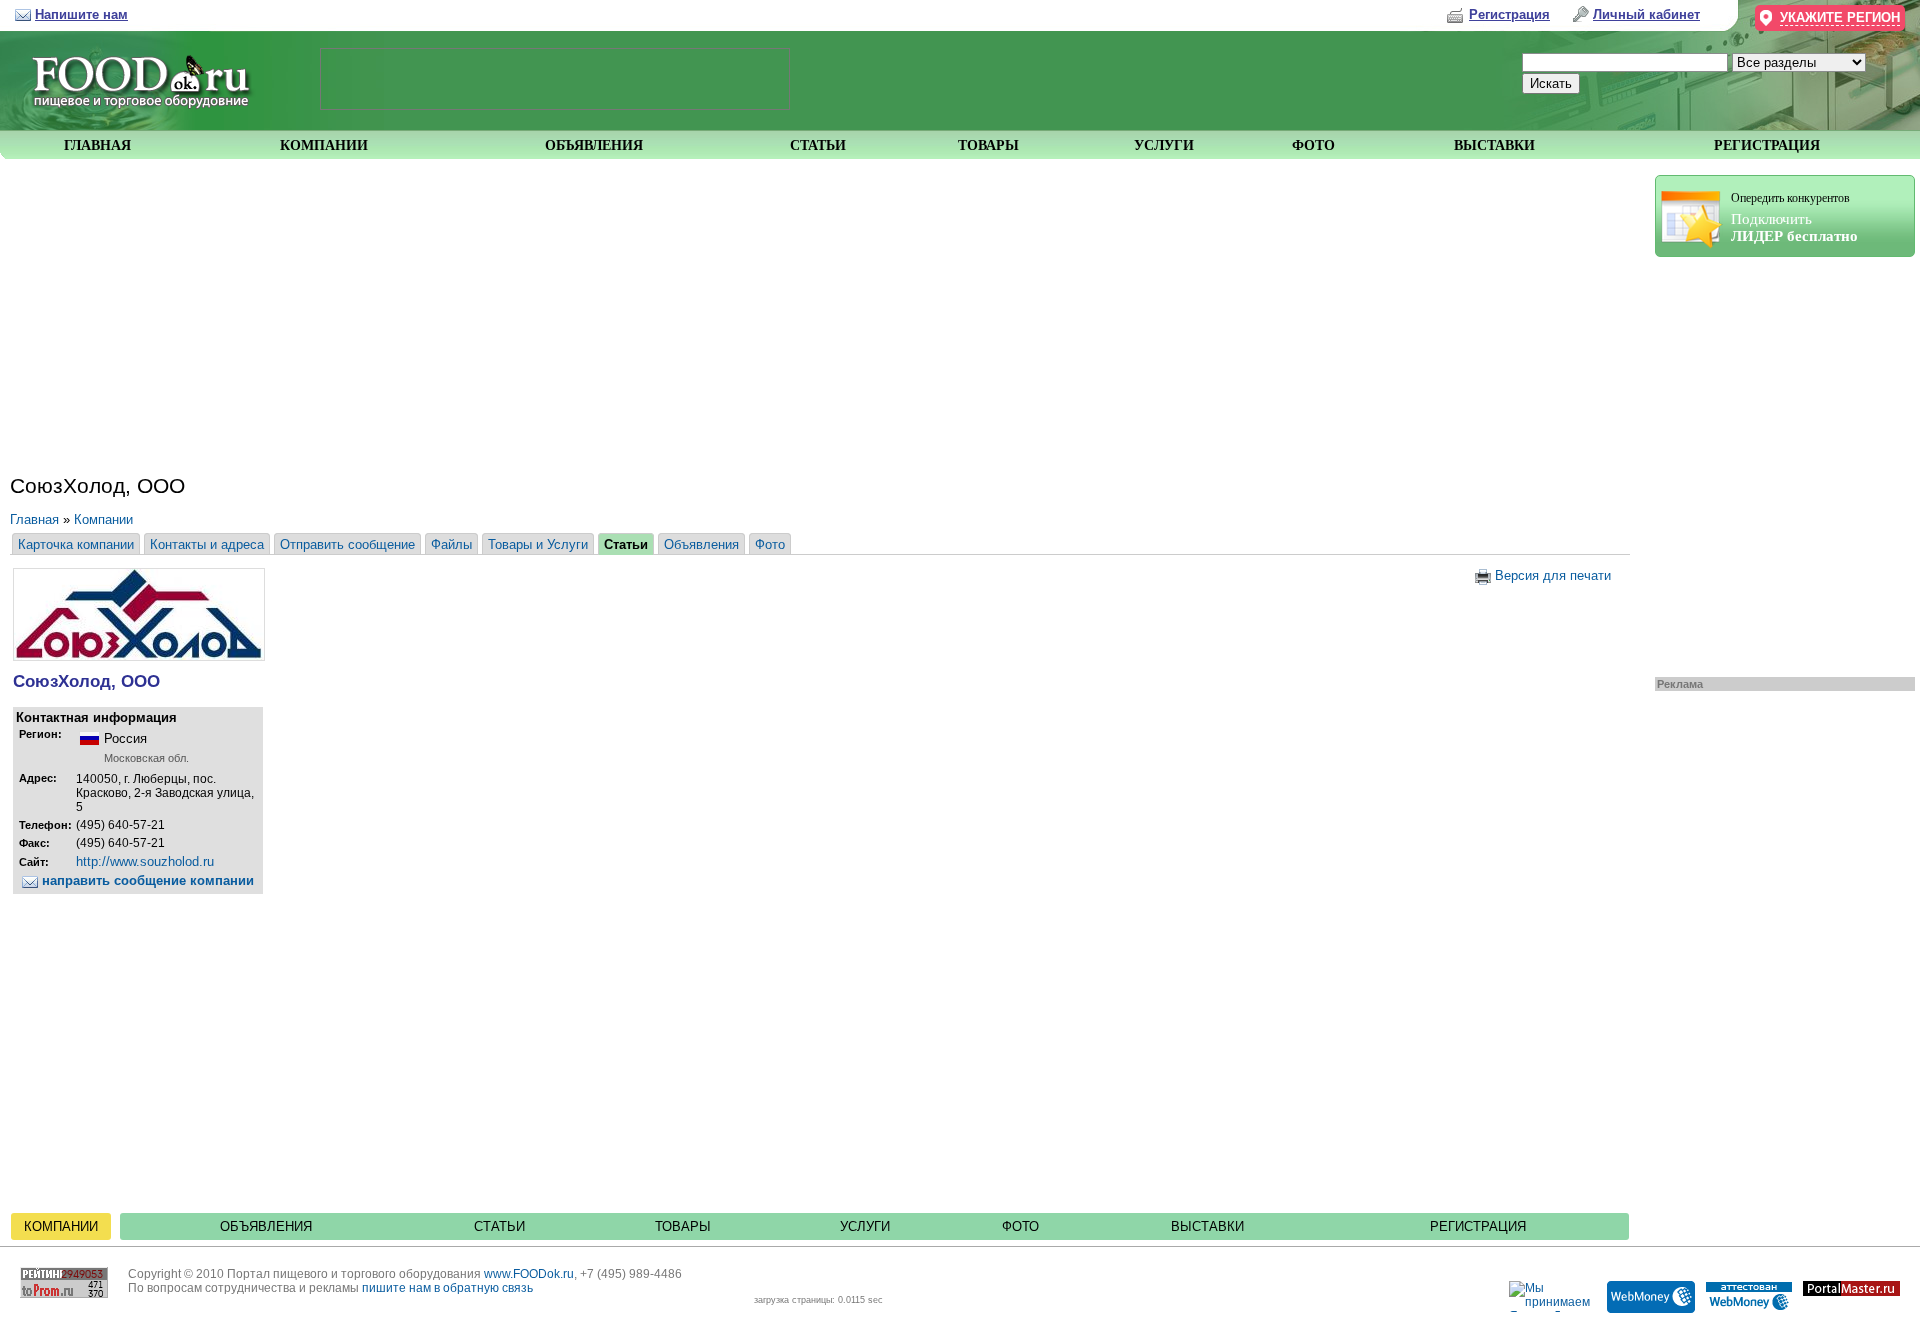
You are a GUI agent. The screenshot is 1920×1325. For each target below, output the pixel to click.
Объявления (701, 544)
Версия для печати (1551, 575)
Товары (683, 1226)
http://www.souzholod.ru (145, 861)
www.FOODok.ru (529, 1274)
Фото (770, 544)
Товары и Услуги (538, 544)
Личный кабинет (1646, 14)
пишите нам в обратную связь (447, 1288)
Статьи (626, 544)
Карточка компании (76, 544)
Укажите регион (1840, 17)
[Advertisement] (1775, 462)
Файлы (451, 544)
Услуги (865, 1226)
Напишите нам (81, 14)
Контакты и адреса (207, 544)
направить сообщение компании (146, 880)
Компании (103, 519)
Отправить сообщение (347, 544)
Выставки (1207, 1226)
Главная (34, 519)
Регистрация (1478, 1226)
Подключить (1794, 217)
